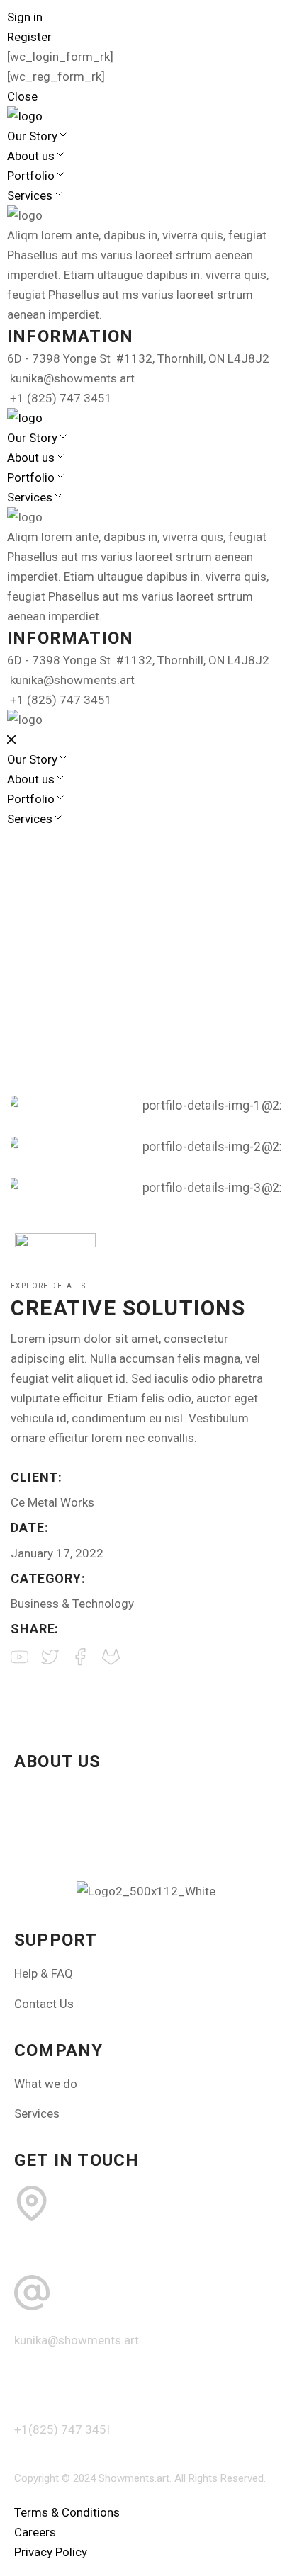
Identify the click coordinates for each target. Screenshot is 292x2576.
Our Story (32, 136)
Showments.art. (135, 2478)
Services (30, 195)
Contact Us (44, 2004)
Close (22, 96)
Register (29, 37)
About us (31, 156)
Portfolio (31, 176)
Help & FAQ (44, 1973)
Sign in (25, 17)
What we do (46, 2084)
